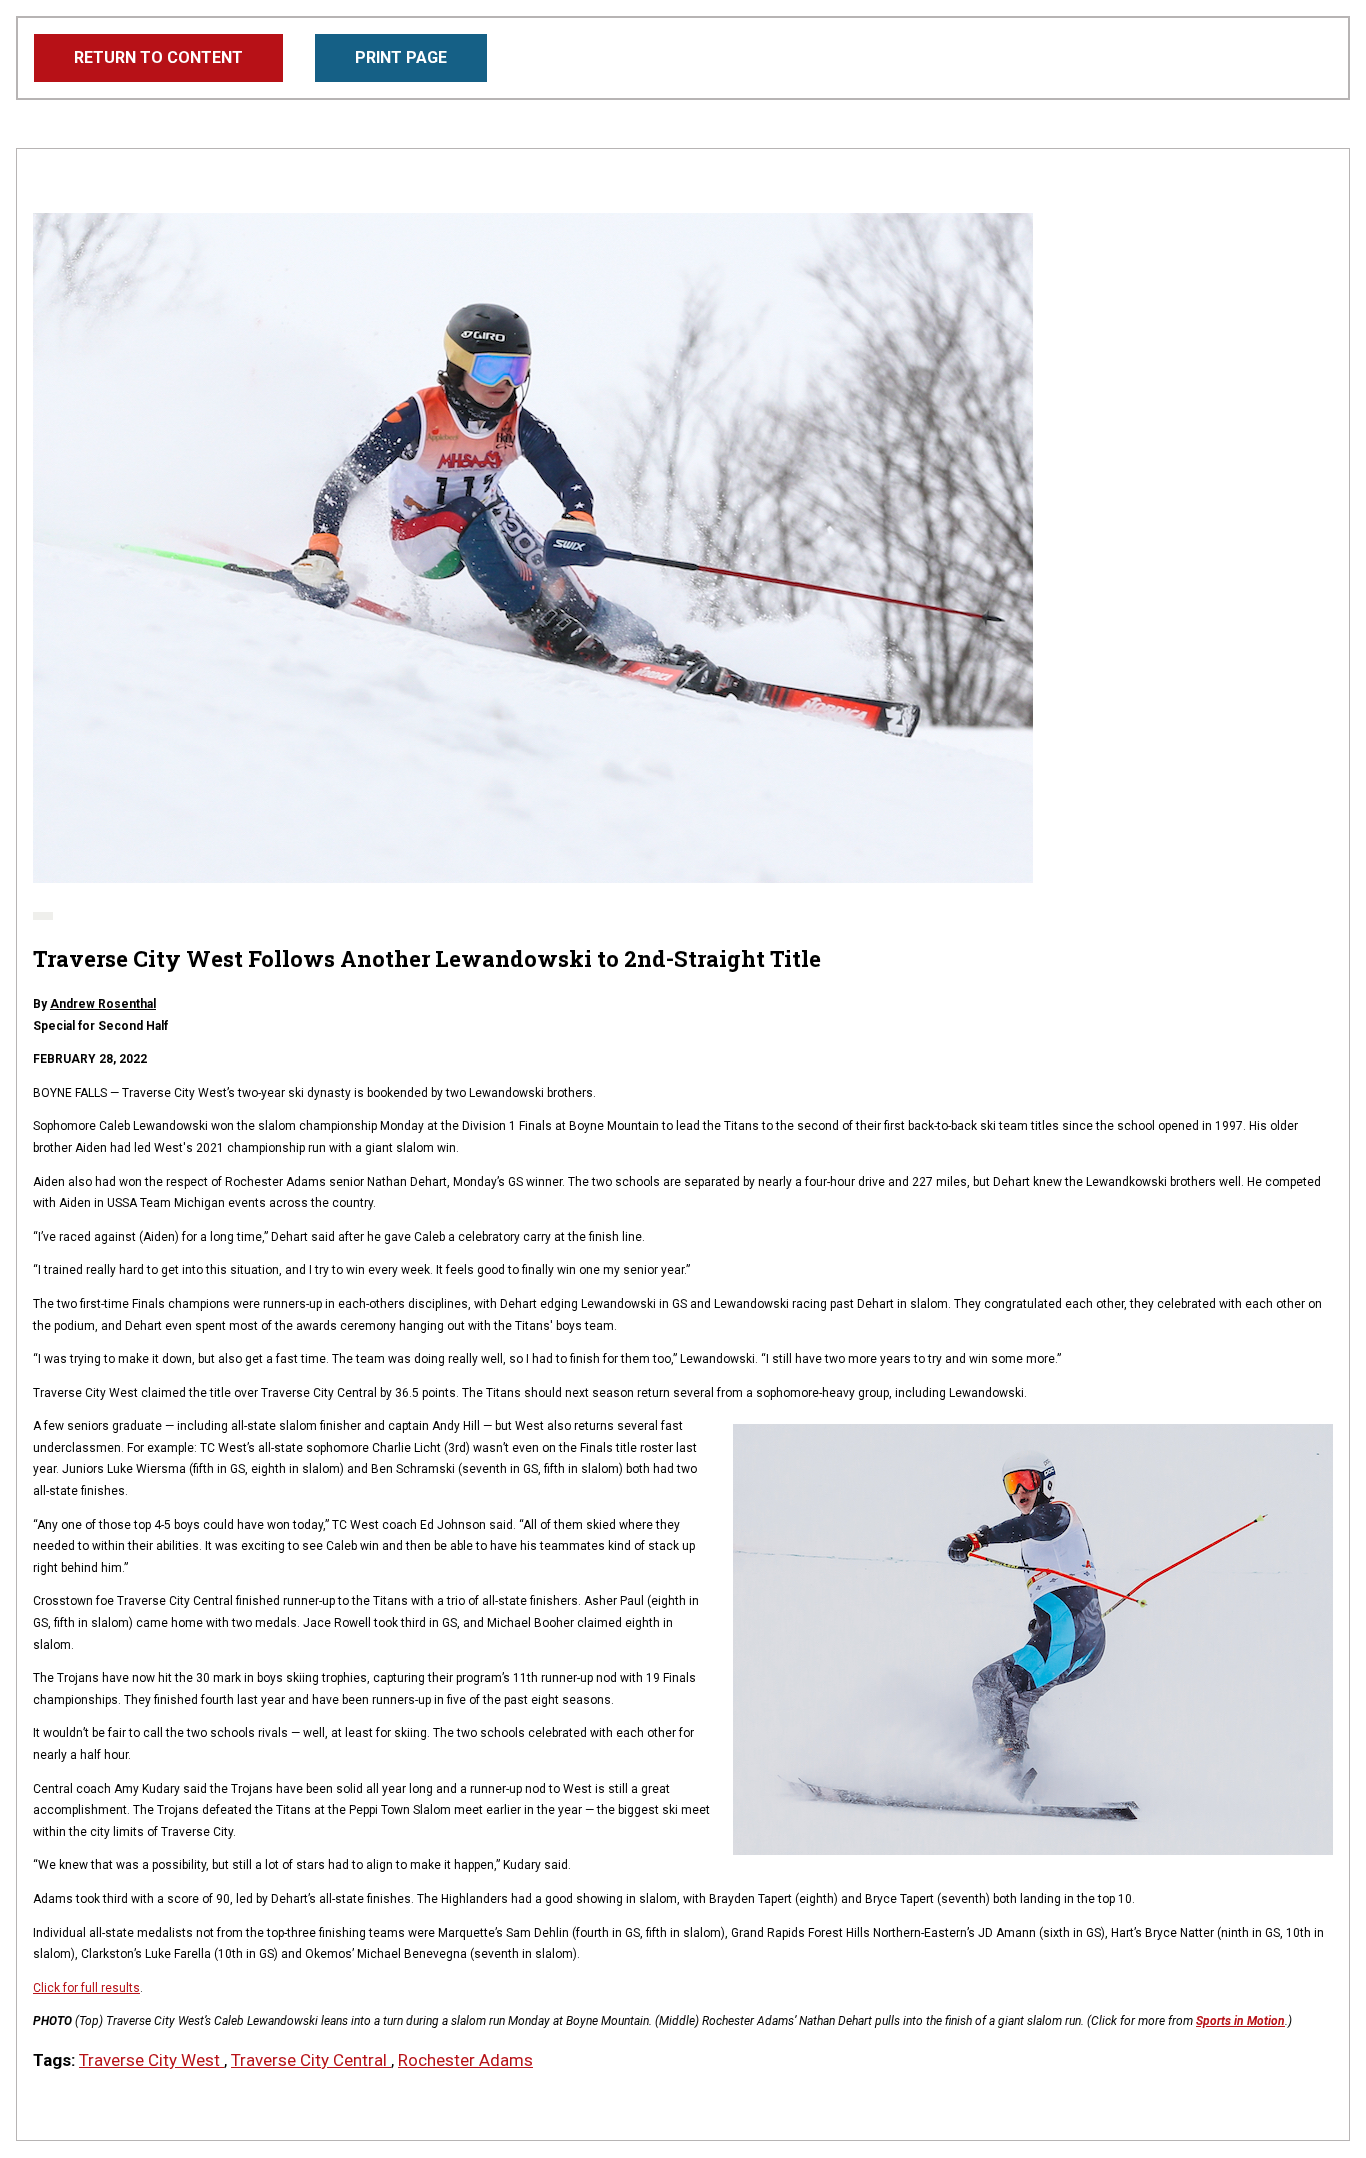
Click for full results (86, 1988)
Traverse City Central (311, 2060)
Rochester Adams (465, 2060)
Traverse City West (151, 2060)
